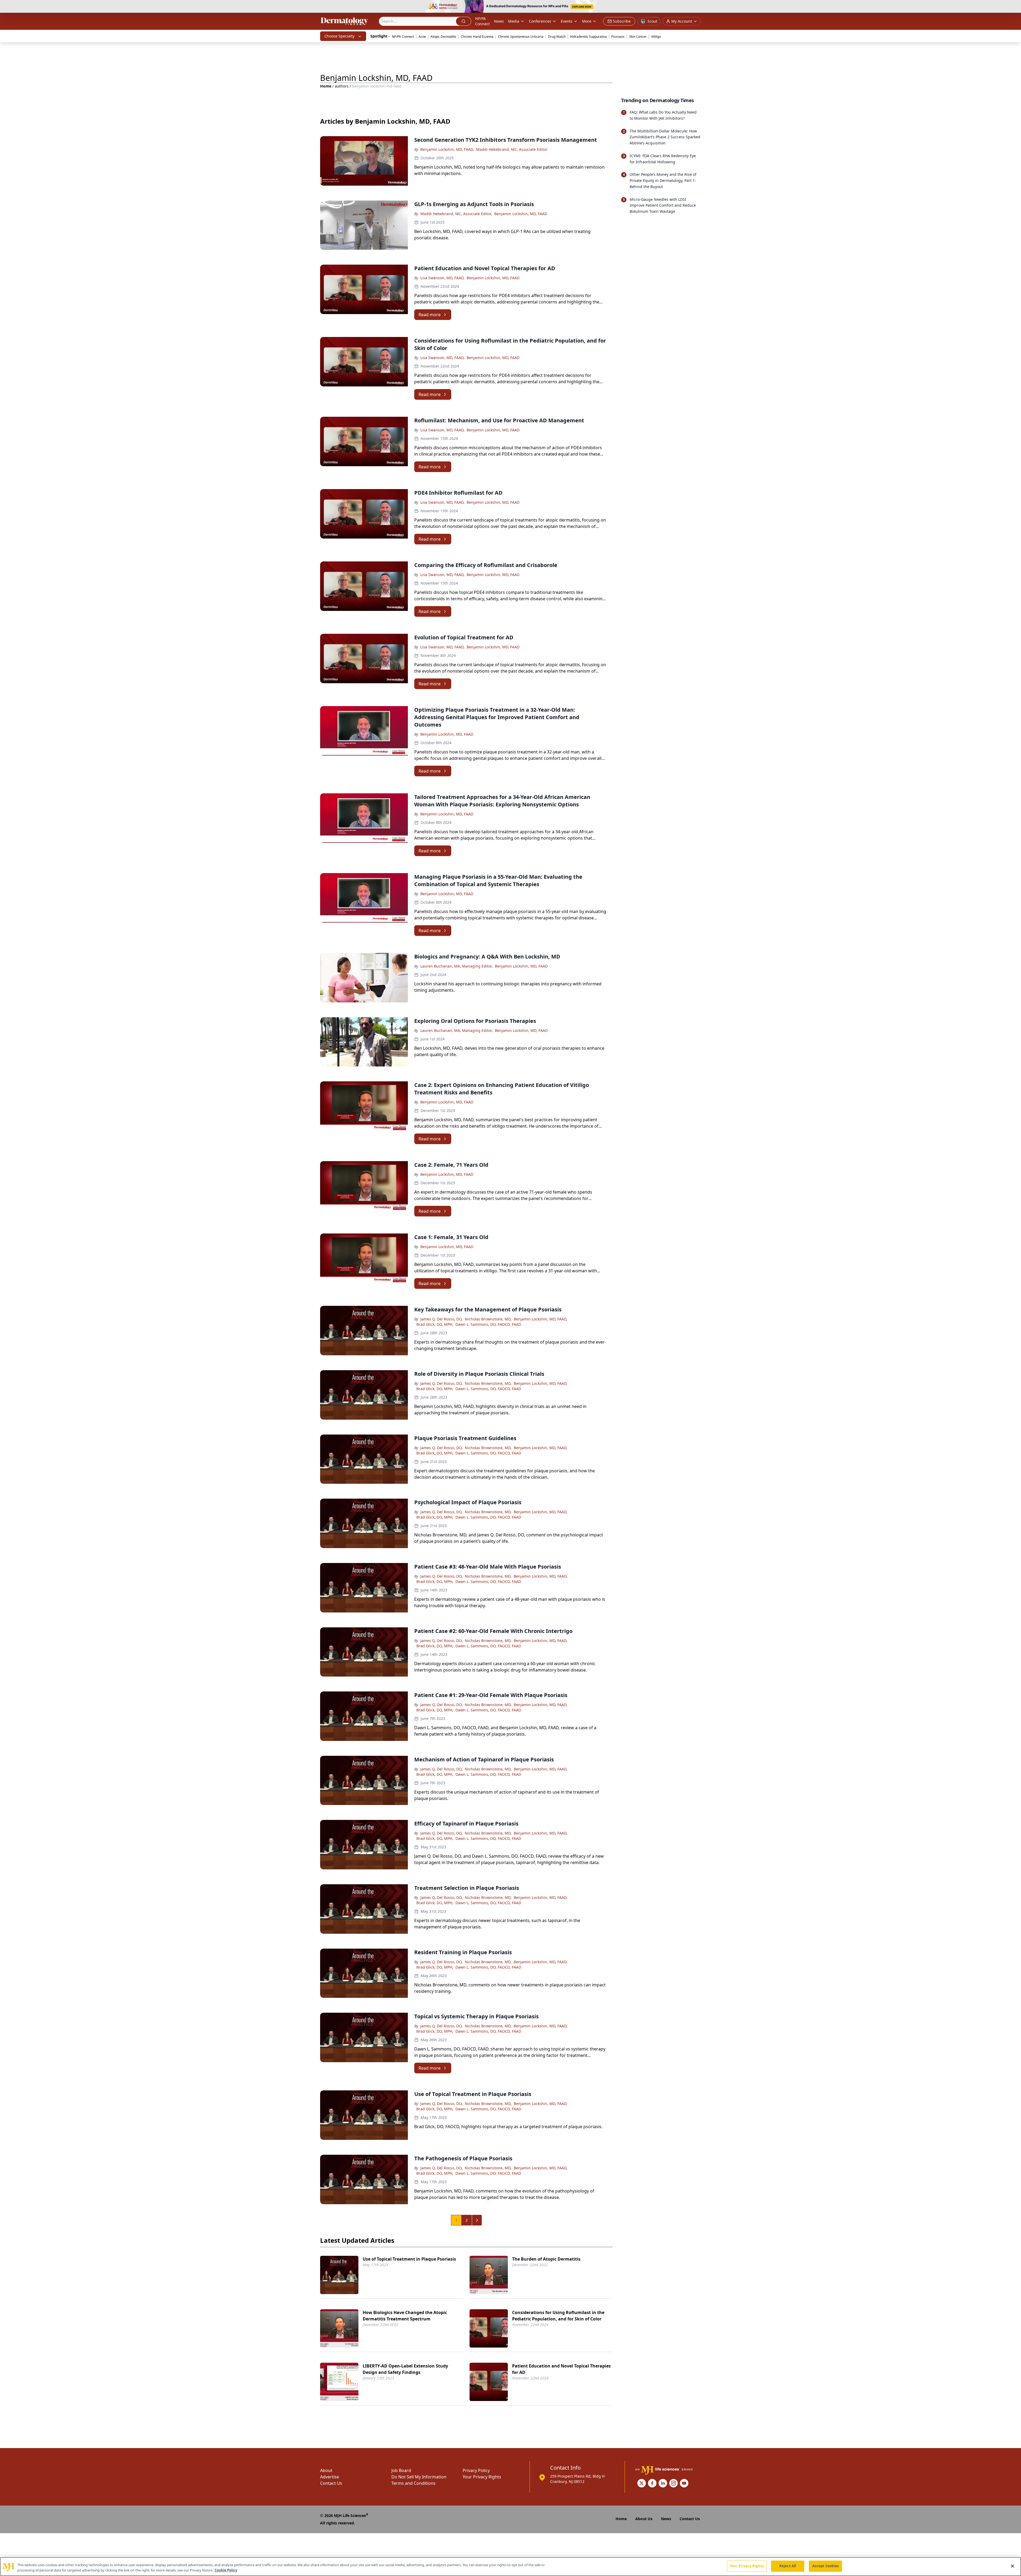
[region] (510, 2567)
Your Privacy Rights (482, 2477)
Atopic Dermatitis (443, 37)
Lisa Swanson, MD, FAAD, (442, 278)
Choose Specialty (339, 36)
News (499, 21)
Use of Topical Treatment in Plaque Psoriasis (409, 2259)
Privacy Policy (476, 2470)
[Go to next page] (477, 2220)
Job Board (401, 2470)
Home (326, 86)
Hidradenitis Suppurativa (588, 37)
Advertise (330, 2477)
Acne (422, 37)
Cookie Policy (226, 2570)
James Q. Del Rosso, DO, (442, 1319)
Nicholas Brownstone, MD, (488, 1319)
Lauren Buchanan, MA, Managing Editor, (457, 966)
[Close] (1012, 2566)
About (326, 2470)
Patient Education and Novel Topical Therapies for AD (561, 2369)
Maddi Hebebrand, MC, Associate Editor (512, 149)
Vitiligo (656, 37)
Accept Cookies (826, 2566)
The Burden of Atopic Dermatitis (546, 2259)
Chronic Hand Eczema (477, 37)
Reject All (788, 2566)
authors (342, 86)
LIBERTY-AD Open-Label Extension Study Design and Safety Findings (405, 2369)
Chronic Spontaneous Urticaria (521, 37)
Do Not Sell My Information (419, 2477)
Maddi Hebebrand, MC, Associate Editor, (456, 214)
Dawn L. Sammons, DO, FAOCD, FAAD (488, 1324)
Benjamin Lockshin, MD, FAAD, (447, 149)
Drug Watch (557, 37)
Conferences (540, 21)
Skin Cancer (638, 37)
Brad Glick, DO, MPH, (435, 1324)
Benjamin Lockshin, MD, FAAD (521, 214)
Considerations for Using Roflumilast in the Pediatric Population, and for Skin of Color (558, 2316)
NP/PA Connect (482, 21)
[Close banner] (1014, 7)
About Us (644, 2519)
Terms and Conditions (413, 2483)
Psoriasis (618, 37)
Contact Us (331, 2483)
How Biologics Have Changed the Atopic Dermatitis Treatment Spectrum (405, 2316)
